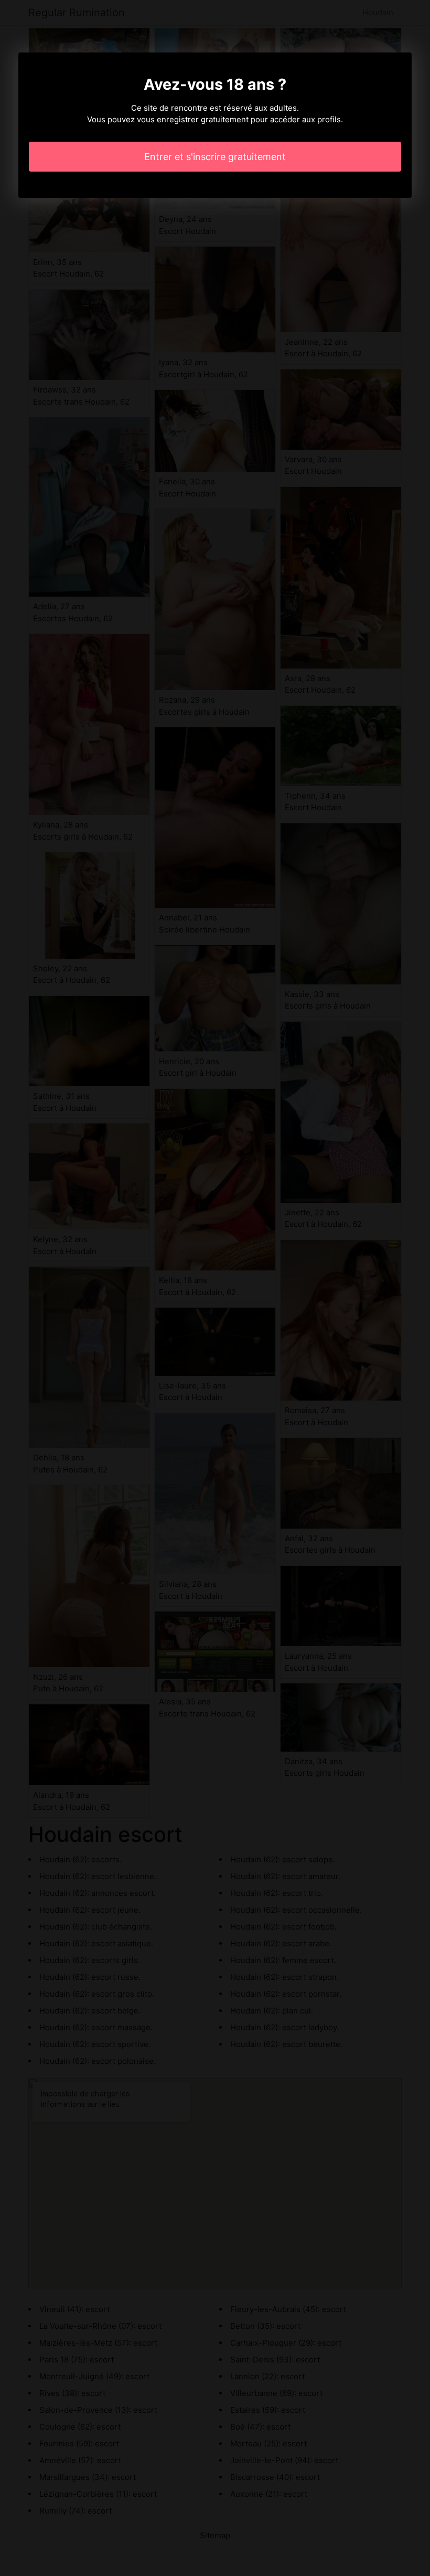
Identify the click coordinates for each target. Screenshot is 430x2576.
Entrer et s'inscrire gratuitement (215, 157)
